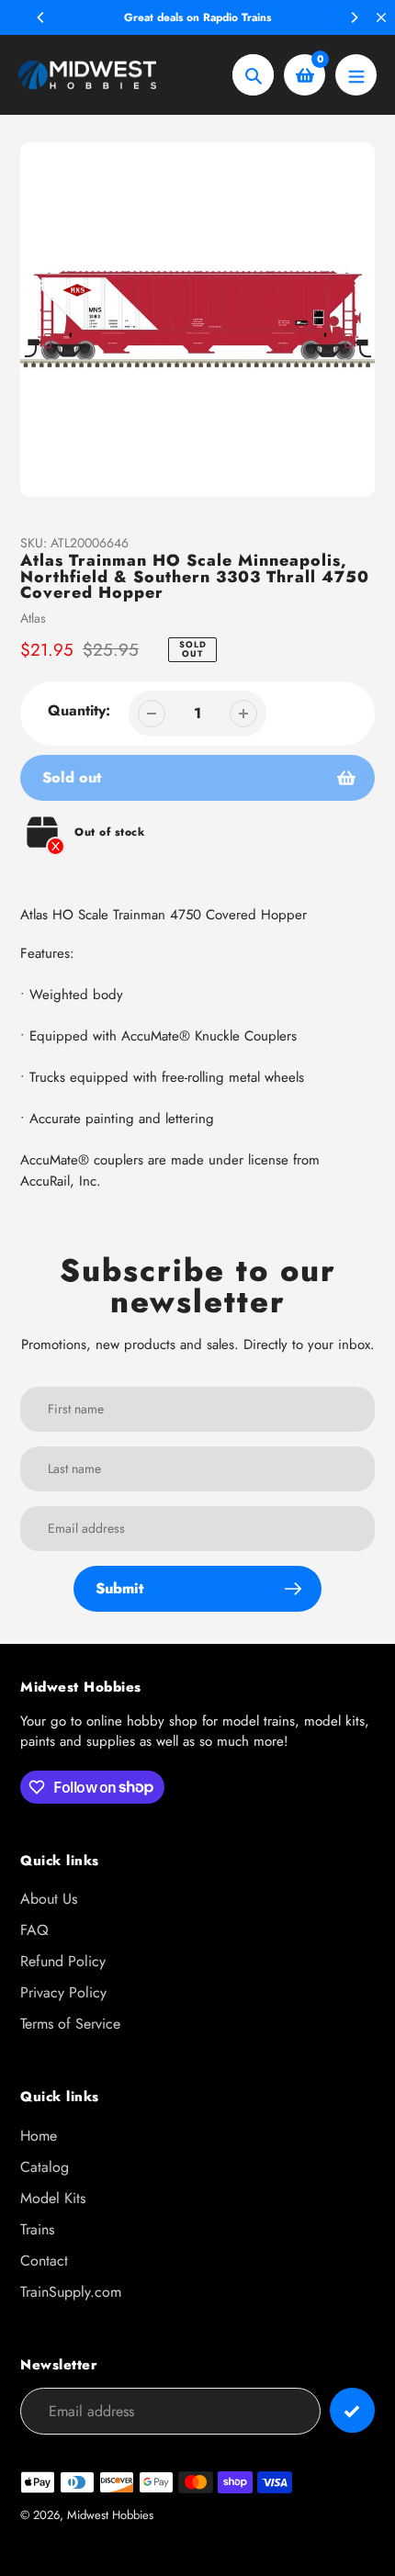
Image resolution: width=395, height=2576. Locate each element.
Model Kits (53, 2198)
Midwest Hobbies (110, 2515)
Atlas (33, 618)
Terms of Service (70, 2024)
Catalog (45, 2167)
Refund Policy (63, 1961)
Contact (44, 2261)
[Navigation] (356, 75)
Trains (37, 2229)
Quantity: (79, 710)
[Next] (354, 17)
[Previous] (41, 17)
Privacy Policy (63, 1992)
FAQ (34, 1930)
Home (39, 2136)
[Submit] (352, 2410)
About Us (49, 1899)
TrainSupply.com (71, 2292)
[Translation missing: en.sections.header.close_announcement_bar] (381, 17)
